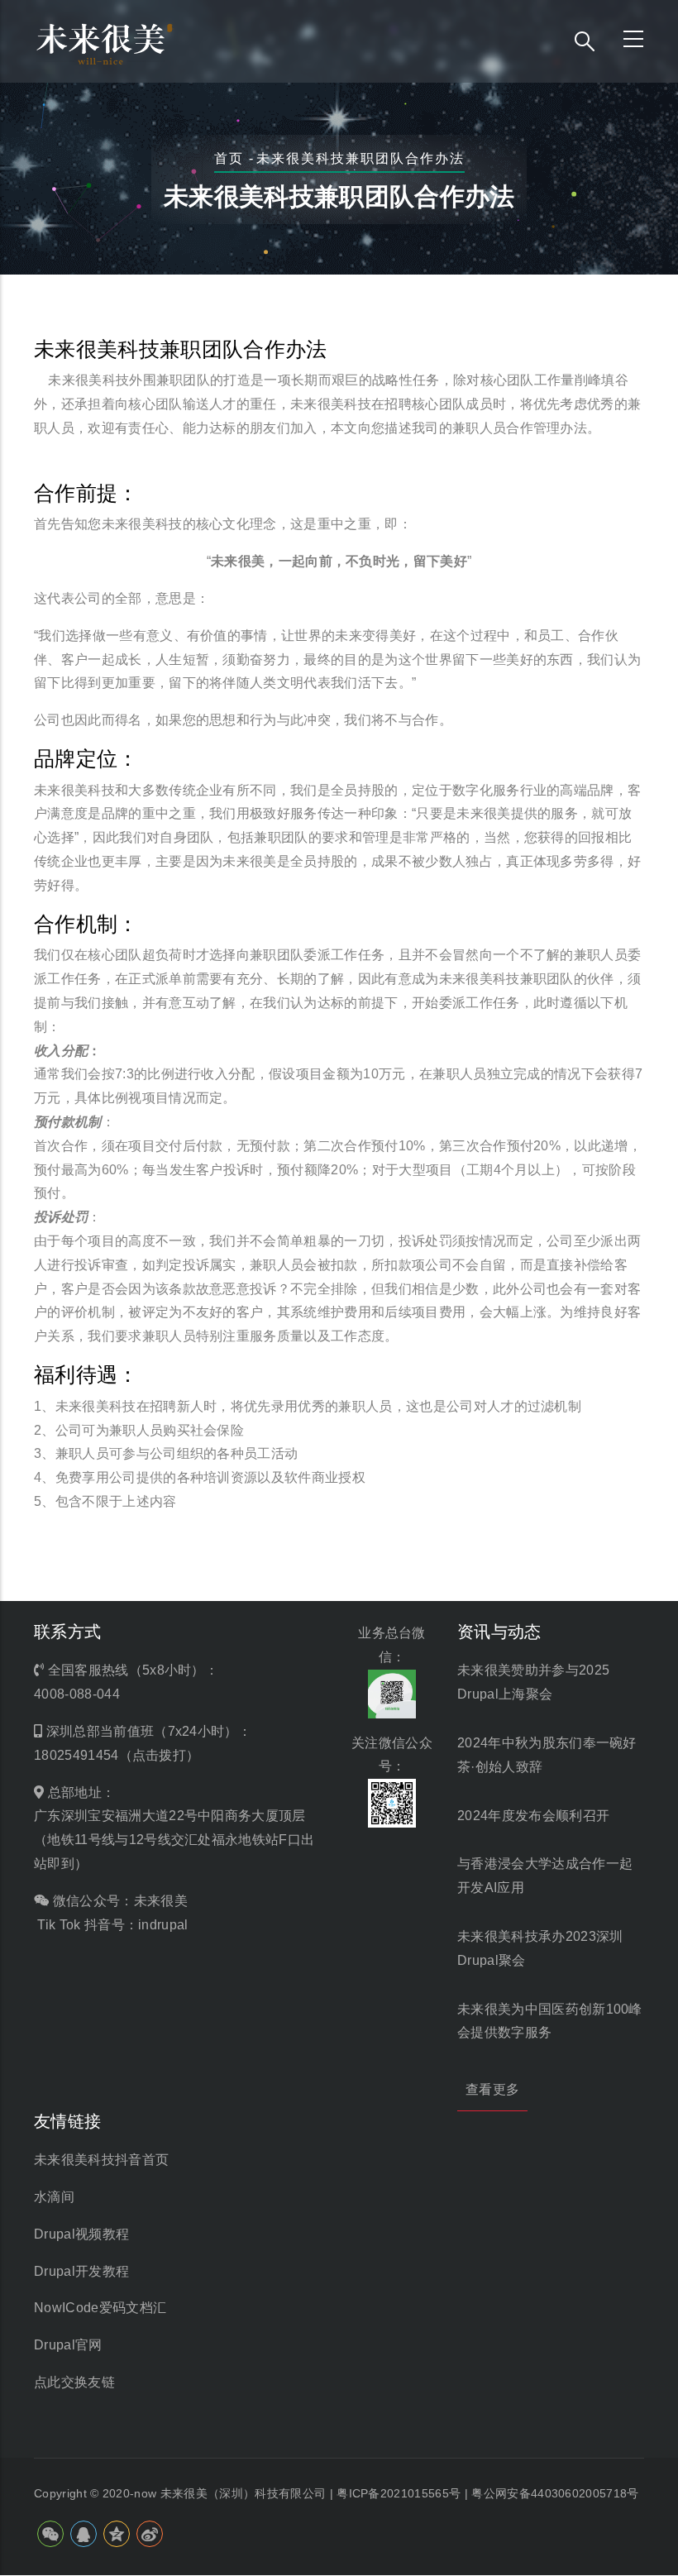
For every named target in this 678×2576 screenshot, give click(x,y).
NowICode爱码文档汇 (100, 2308)
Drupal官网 (68, 2345)
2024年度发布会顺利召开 (533, 1816)
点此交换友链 (74, 2382)
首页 (228, 158)
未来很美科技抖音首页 (101, 2160)
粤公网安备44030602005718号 (555, 2493)
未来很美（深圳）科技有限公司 (243, 2493)
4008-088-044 (77, 1694)
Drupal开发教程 (81, 2271)
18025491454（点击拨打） (117, 1755)
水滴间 (54, 2197)
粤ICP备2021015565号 (399, 2493)
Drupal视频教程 (81, 2234)
